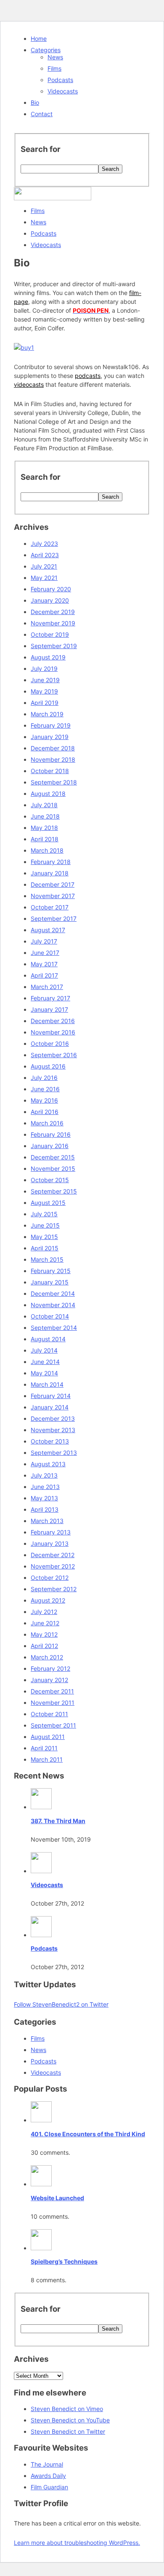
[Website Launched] (41, 2184)
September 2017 (54, 918)
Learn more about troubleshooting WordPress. (77, 2543)
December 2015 (53, 1157)
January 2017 (49, 1009)
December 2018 (53, 748)
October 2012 (50, 1578)
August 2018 (48, 794)
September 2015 (54, 1191)
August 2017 (48, 930)
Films (54, 68)
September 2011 (53, 1725)
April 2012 (44, 1646)
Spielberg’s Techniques (64, 2261)
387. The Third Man (58, 1821)
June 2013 (45, 1487)
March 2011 (47, 1759)
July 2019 (44, 669)
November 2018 (53, 759)
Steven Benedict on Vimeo (67, 2409)
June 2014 (45, 1362)
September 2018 (54, 782)
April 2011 (44, 1748)
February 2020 (51, 589)
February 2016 (51, 1134)
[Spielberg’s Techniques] (41, 2248)
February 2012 (50, 1668)
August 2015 (48, 1203)
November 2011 (53, 1703)
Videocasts (63, 91)
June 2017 (45, 953)
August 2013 (48, 1464)
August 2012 (48, 1600)
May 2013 (44, 1498)
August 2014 (48, 1339)
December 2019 (53, 612)
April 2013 (45, 1509)
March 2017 (47, 987)
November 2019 (53, 623)
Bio (35, 102)
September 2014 (54, 1328)
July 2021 (44, 566)
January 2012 (49, 1680)
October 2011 (49, 1714)
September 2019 (54, 646)
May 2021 (44, 578)
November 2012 (53, 1566)
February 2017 (50, 998)
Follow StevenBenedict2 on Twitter (61, 2004)
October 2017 (50, 907)
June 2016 (45, 1089)
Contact (42, 114)
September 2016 (54, 1055)
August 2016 (48, 1066)
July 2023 (44, 544)
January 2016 (50, 1146)
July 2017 (44, 941)
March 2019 (47, 714)
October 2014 (50, 1316)
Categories (46, 50)
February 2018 (51, 862)
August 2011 (48, 1737)
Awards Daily (48, 2476)
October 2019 (50, 634)
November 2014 (53, 1305)
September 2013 (54, 1453)
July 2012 (44, 1612)
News (55, 57)
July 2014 (44, 1350)
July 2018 (44, 805)
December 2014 (53, 1293)
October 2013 (50, 1441)
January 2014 (50, 1407)
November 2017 (53, 896)
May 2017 (44, 964)
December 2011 (52, 1691)
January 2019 (50, 737)
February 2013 (51, 1532)
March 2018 (47, 850)
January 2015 (50, 1282)
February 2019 (51, 725)
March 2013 (47, 1521)
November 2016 (53, 1032)
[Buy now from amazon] (24, 347)
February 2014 (51, 1396)
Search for (41, 149)
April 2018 (45, 839)
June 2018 (45, 816)
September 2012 (54, 1589)
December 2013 (53, 1418)
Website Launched (57, 2198)
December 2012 (53, 1555)
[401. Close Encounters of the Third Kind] (41, 2120)
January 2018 (50, 873)
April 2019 (45, 703)
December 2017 (53, 884)
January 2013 (50, 1543)
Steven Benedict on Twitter (68, 2431)
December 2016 (53, 1021)
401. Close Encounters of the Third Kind (88, 2134)
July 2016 (44, 1078)
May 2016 (44, 1100)
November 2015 (53, 1168)
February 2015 (51, 1271)
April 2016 (45, 1112)
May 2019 (44, 691)
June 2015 (45, 1225)
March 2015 (47, 1259)
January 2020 (50, 600)
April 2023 (45, 555)
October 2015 (50, 1180)
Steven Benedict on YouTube (70, 2420)
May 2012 (44, 1634)
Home (39, 39)
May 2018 (44, 828)
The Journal (47, 2464)
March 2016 (47, 1123)
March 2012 (47, 1657)
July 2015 (44, 1214)
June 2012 (45, 1623)
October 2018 (50, 771)
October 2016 (50, 1043)
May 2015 (44, 1237)
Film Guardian (49, 2487)
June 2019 (45, 680)
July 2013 (44, 1475)
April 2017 (44, 975)
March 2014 (47, 1384)
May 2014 (44, 1373)
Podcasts (60, 80)
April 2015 (45, 1248)
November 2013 (53, 1430)
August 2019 (48, 657)
